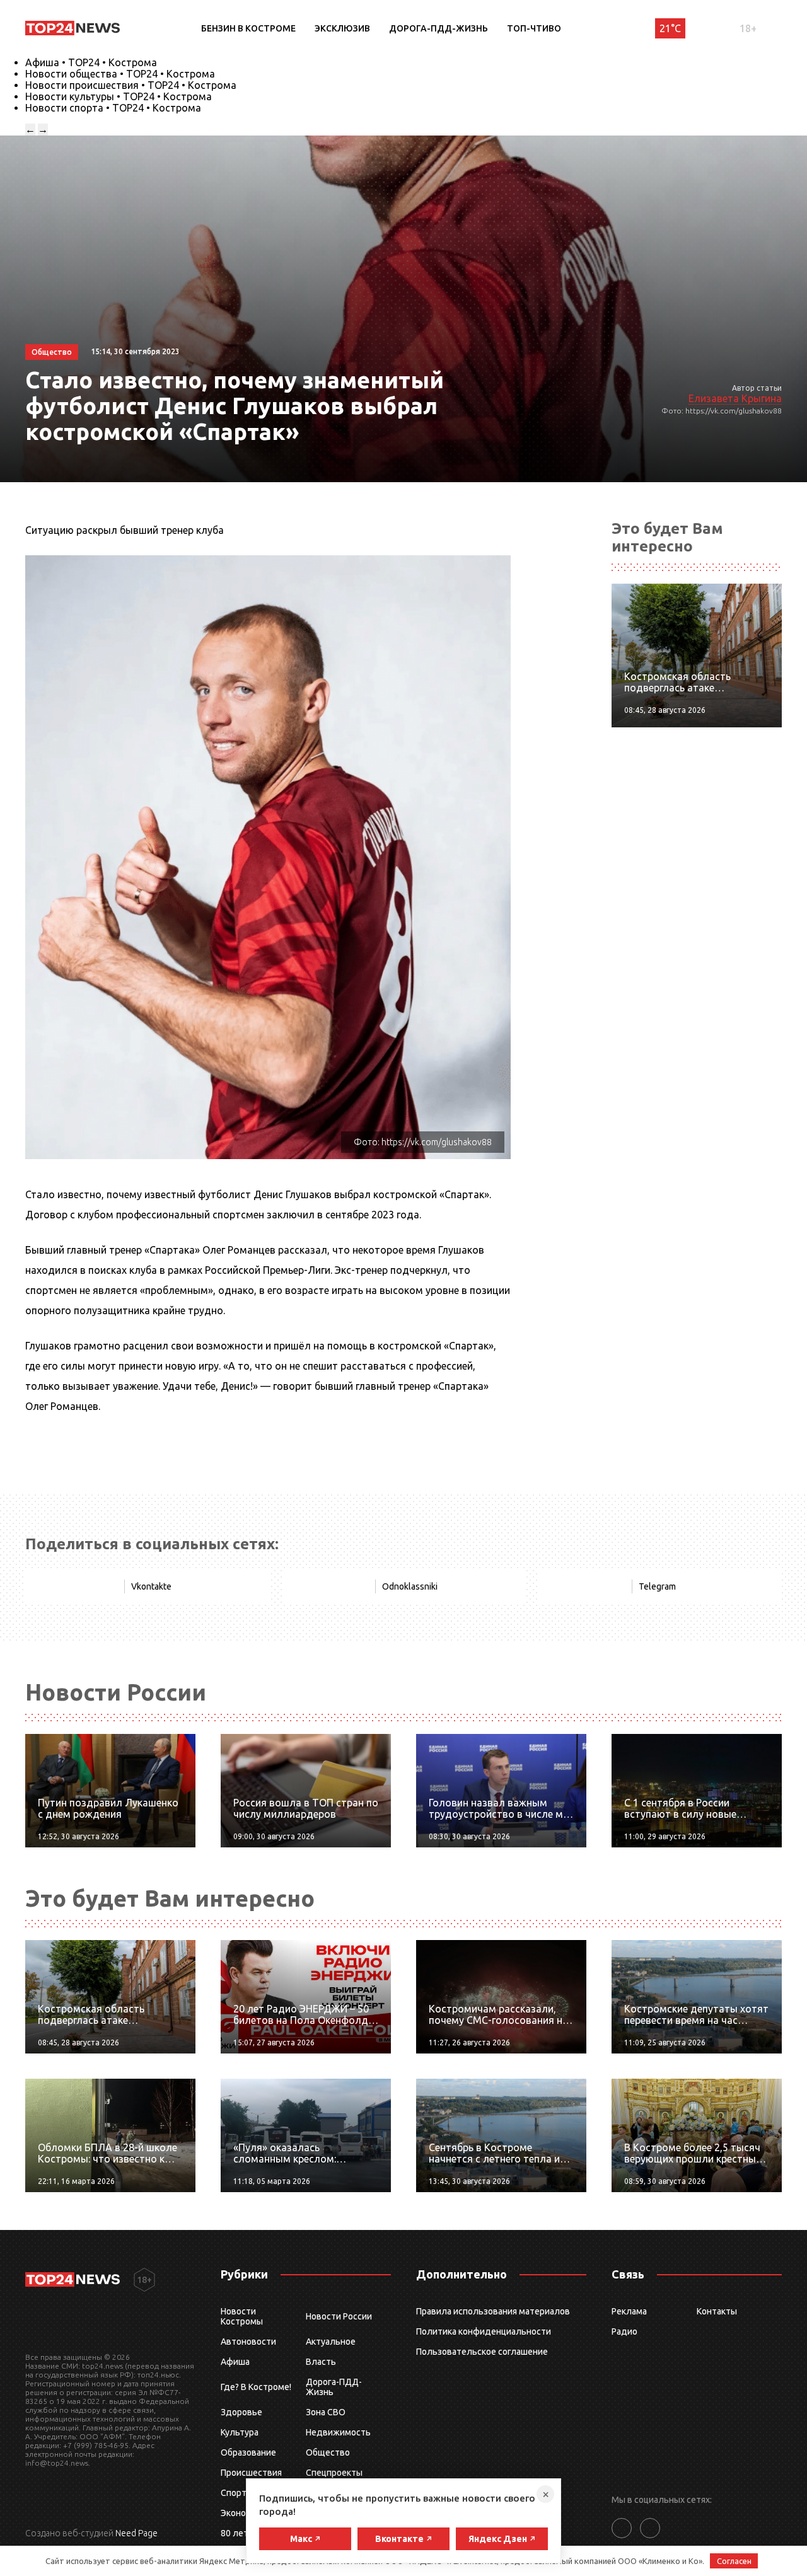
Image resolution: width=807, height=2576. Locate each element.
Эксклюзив (342, 28)
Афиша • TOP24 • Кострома (91, 62)
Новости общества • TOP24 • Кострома (120, 74)
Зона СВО (326, 2412)
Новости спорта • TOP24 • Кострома (113, 108)
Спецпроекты (334, 2473)
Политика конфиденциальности (484, 2331)
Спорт (234, 2493)
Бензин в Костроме (248, 28)
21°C (670, 28)
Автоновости (248, 2342)
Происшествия (251, 2473)
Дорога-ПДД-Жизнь (438, 28)
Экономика (243, 2513)
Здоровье (241, 2412)
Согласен (734, 2561)
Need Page (136, 2533)
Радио (624, 2331)
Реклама (629, 2311)
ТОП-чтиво (534, 28)
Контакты (717, 2311)
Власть (321, 2362)
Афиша (235, 2362)
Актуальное (331, 2342)
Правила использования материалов (493, 2311)
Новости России (339, 2316)
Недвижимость (338, 2432)
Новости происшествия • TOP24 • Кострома (131, 85)
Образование (248, 2452)
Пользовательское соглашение (482, 2352)
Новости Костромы (242, 2316)
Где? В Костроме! (256, 2387)
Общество (328, 2452)
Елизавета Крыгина (735, 398)
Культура (240, 2432)
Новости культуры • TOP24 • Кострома (119, 96)
